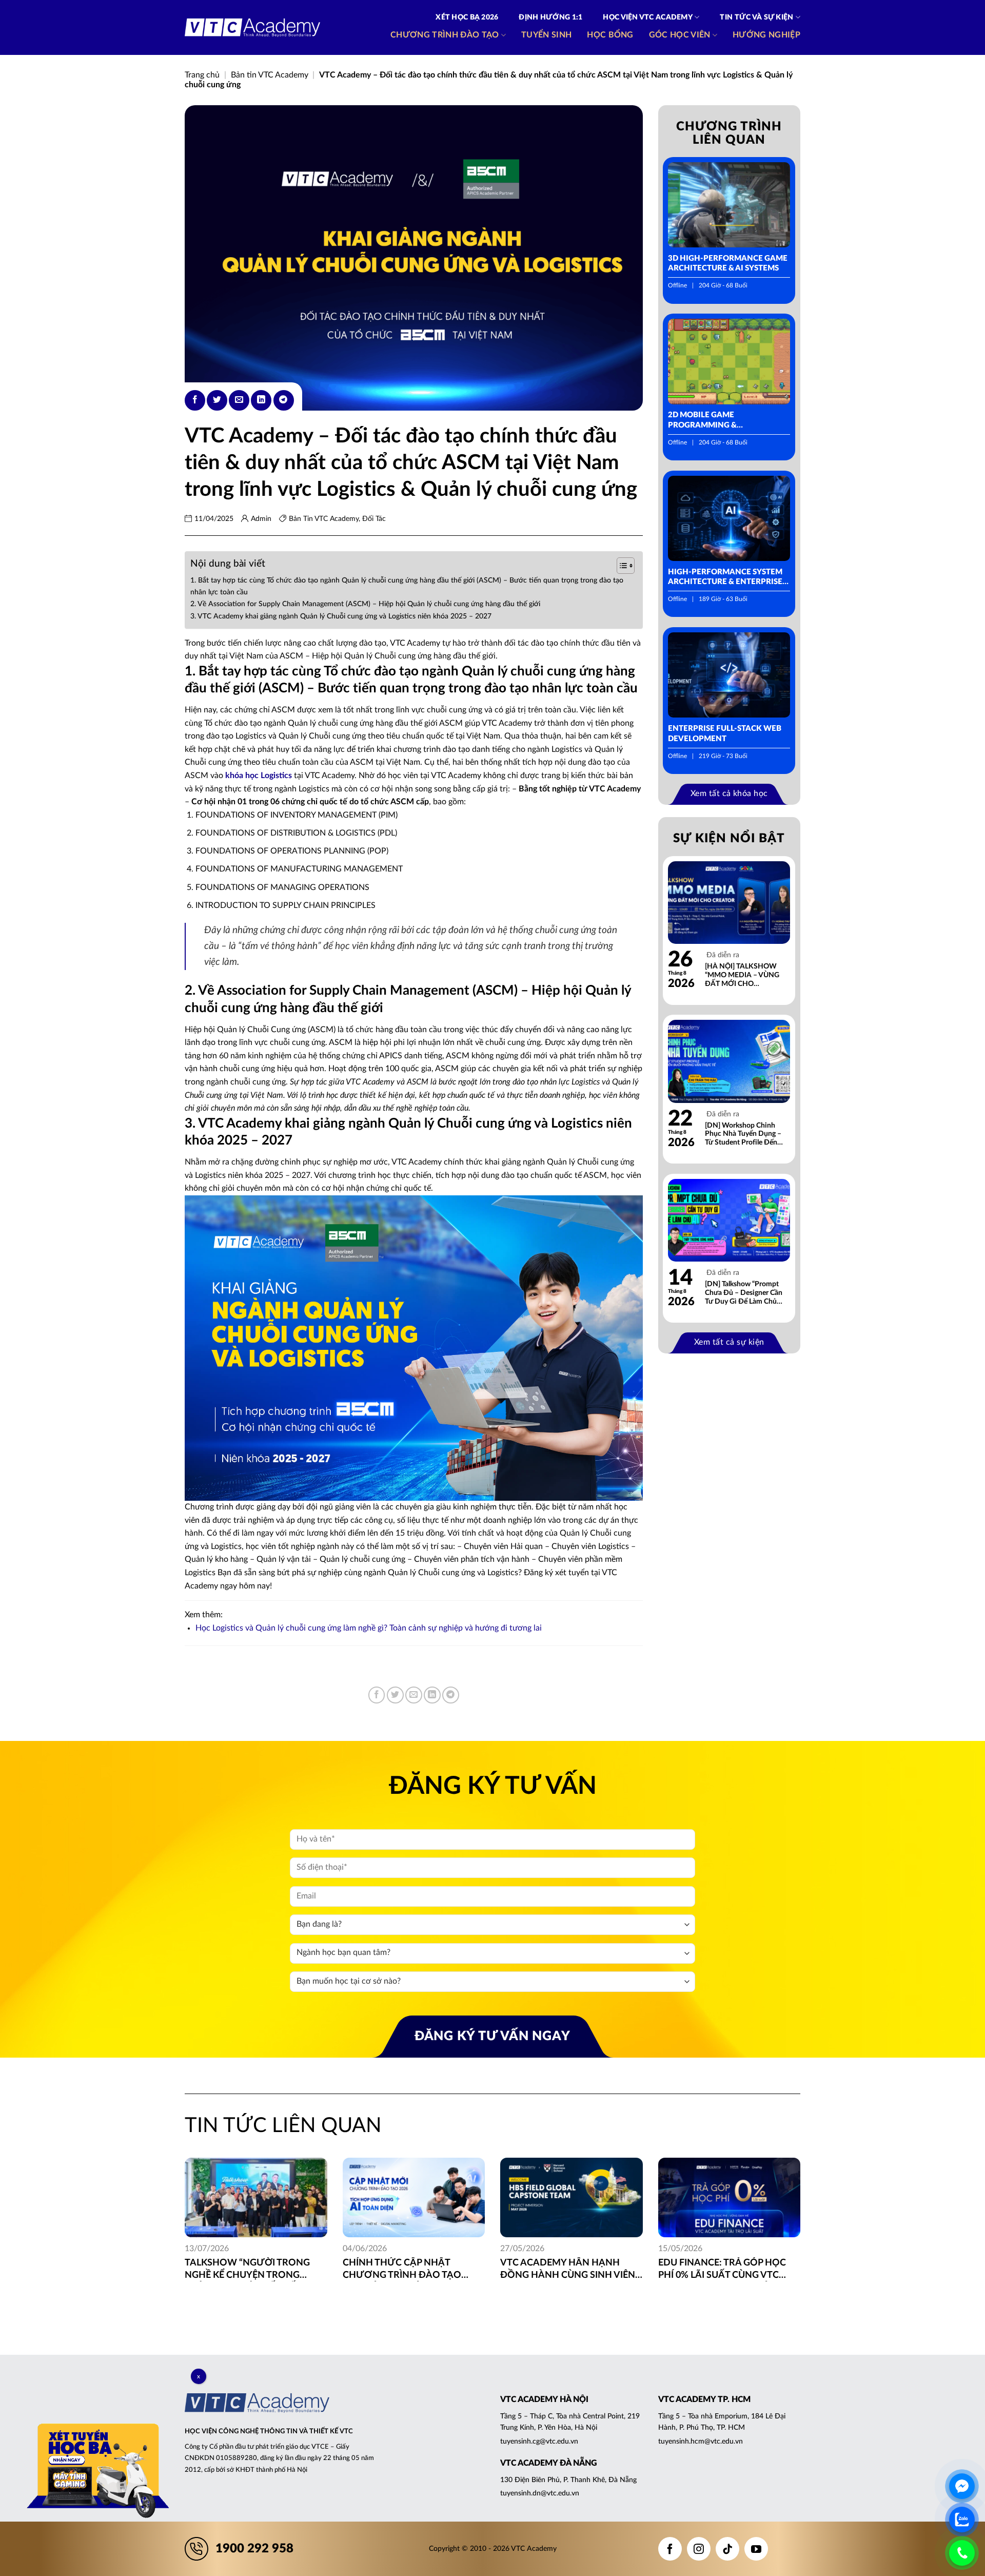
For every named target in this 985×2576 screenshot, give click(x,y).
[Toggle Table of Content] (620, 566)
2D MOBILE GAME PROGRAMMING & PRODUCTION (702, 421)
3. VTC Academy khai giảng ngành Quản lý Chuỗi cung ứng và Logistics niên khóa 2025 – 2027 (341, 616)
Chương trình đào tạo (445, 35)
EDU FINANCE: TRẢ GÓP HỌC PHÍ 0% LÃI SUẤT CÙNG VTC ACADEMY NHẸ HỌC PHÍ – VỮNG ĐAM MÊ (722, 2270)
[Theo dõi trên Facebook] (670, 2549)
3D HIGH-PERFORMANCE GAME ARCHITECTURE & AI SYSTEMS (728, 264)
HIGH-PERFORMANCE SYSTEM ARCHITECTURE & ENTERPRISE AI (725, 578)
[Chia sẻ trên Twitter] (217, 400)
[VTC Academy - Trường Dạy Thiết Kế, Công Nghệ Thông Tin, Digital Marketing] (252, 28)
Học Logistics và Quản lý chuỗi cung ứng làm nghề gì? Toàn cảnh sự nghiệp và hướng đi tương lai (369, 1628)
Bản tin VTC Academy (270, 75)
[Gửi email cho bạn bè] (239, 400)
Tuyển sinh (546, 35)
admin (261, 519)
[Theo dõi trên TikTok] (727, 2549)
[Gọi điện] (962, 2553)
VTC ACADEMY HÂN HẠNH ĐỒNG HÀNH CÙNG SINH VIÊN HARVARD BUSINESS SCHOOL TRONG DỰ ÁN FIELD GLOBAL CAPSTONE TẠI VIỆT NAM (568, 2270)
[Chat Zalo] (962, 2520)
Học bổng (610, 35)
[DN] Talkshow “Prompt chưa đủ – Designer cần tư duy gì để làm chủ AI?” (744, 1293)
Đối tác (374, 519)
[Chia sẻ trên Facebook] (195, 400)
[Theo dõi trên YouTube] (756, 2549)
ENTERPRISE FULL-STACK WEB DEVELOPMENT (725, 734)
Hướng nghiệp (766, 35)
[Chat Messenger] (962, 2486)
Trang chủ (202, 75)
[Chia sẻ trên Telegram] (284, 400)
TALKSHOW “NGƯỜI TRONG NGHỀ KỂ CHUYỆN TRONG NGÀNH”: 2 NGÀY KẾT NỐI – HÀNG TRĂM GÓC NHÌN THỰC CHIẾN (252, 2270)
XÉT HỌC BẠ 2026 (467, 17)
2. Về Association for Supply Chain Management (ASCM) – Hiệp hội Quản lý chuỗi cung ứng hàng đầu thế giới (365, 604)
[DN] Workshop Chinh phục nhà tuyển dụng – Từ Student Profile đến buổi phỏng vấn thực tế (743, 1135)
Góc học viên (680, 35)
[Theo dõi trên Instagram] (699, 2549)
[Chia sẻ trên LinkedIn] (261, 400)
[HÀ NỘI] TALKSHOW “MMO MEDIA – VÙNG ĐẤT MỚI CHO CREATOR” (742, 975)
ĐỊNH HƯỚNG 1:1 (550, 17)
